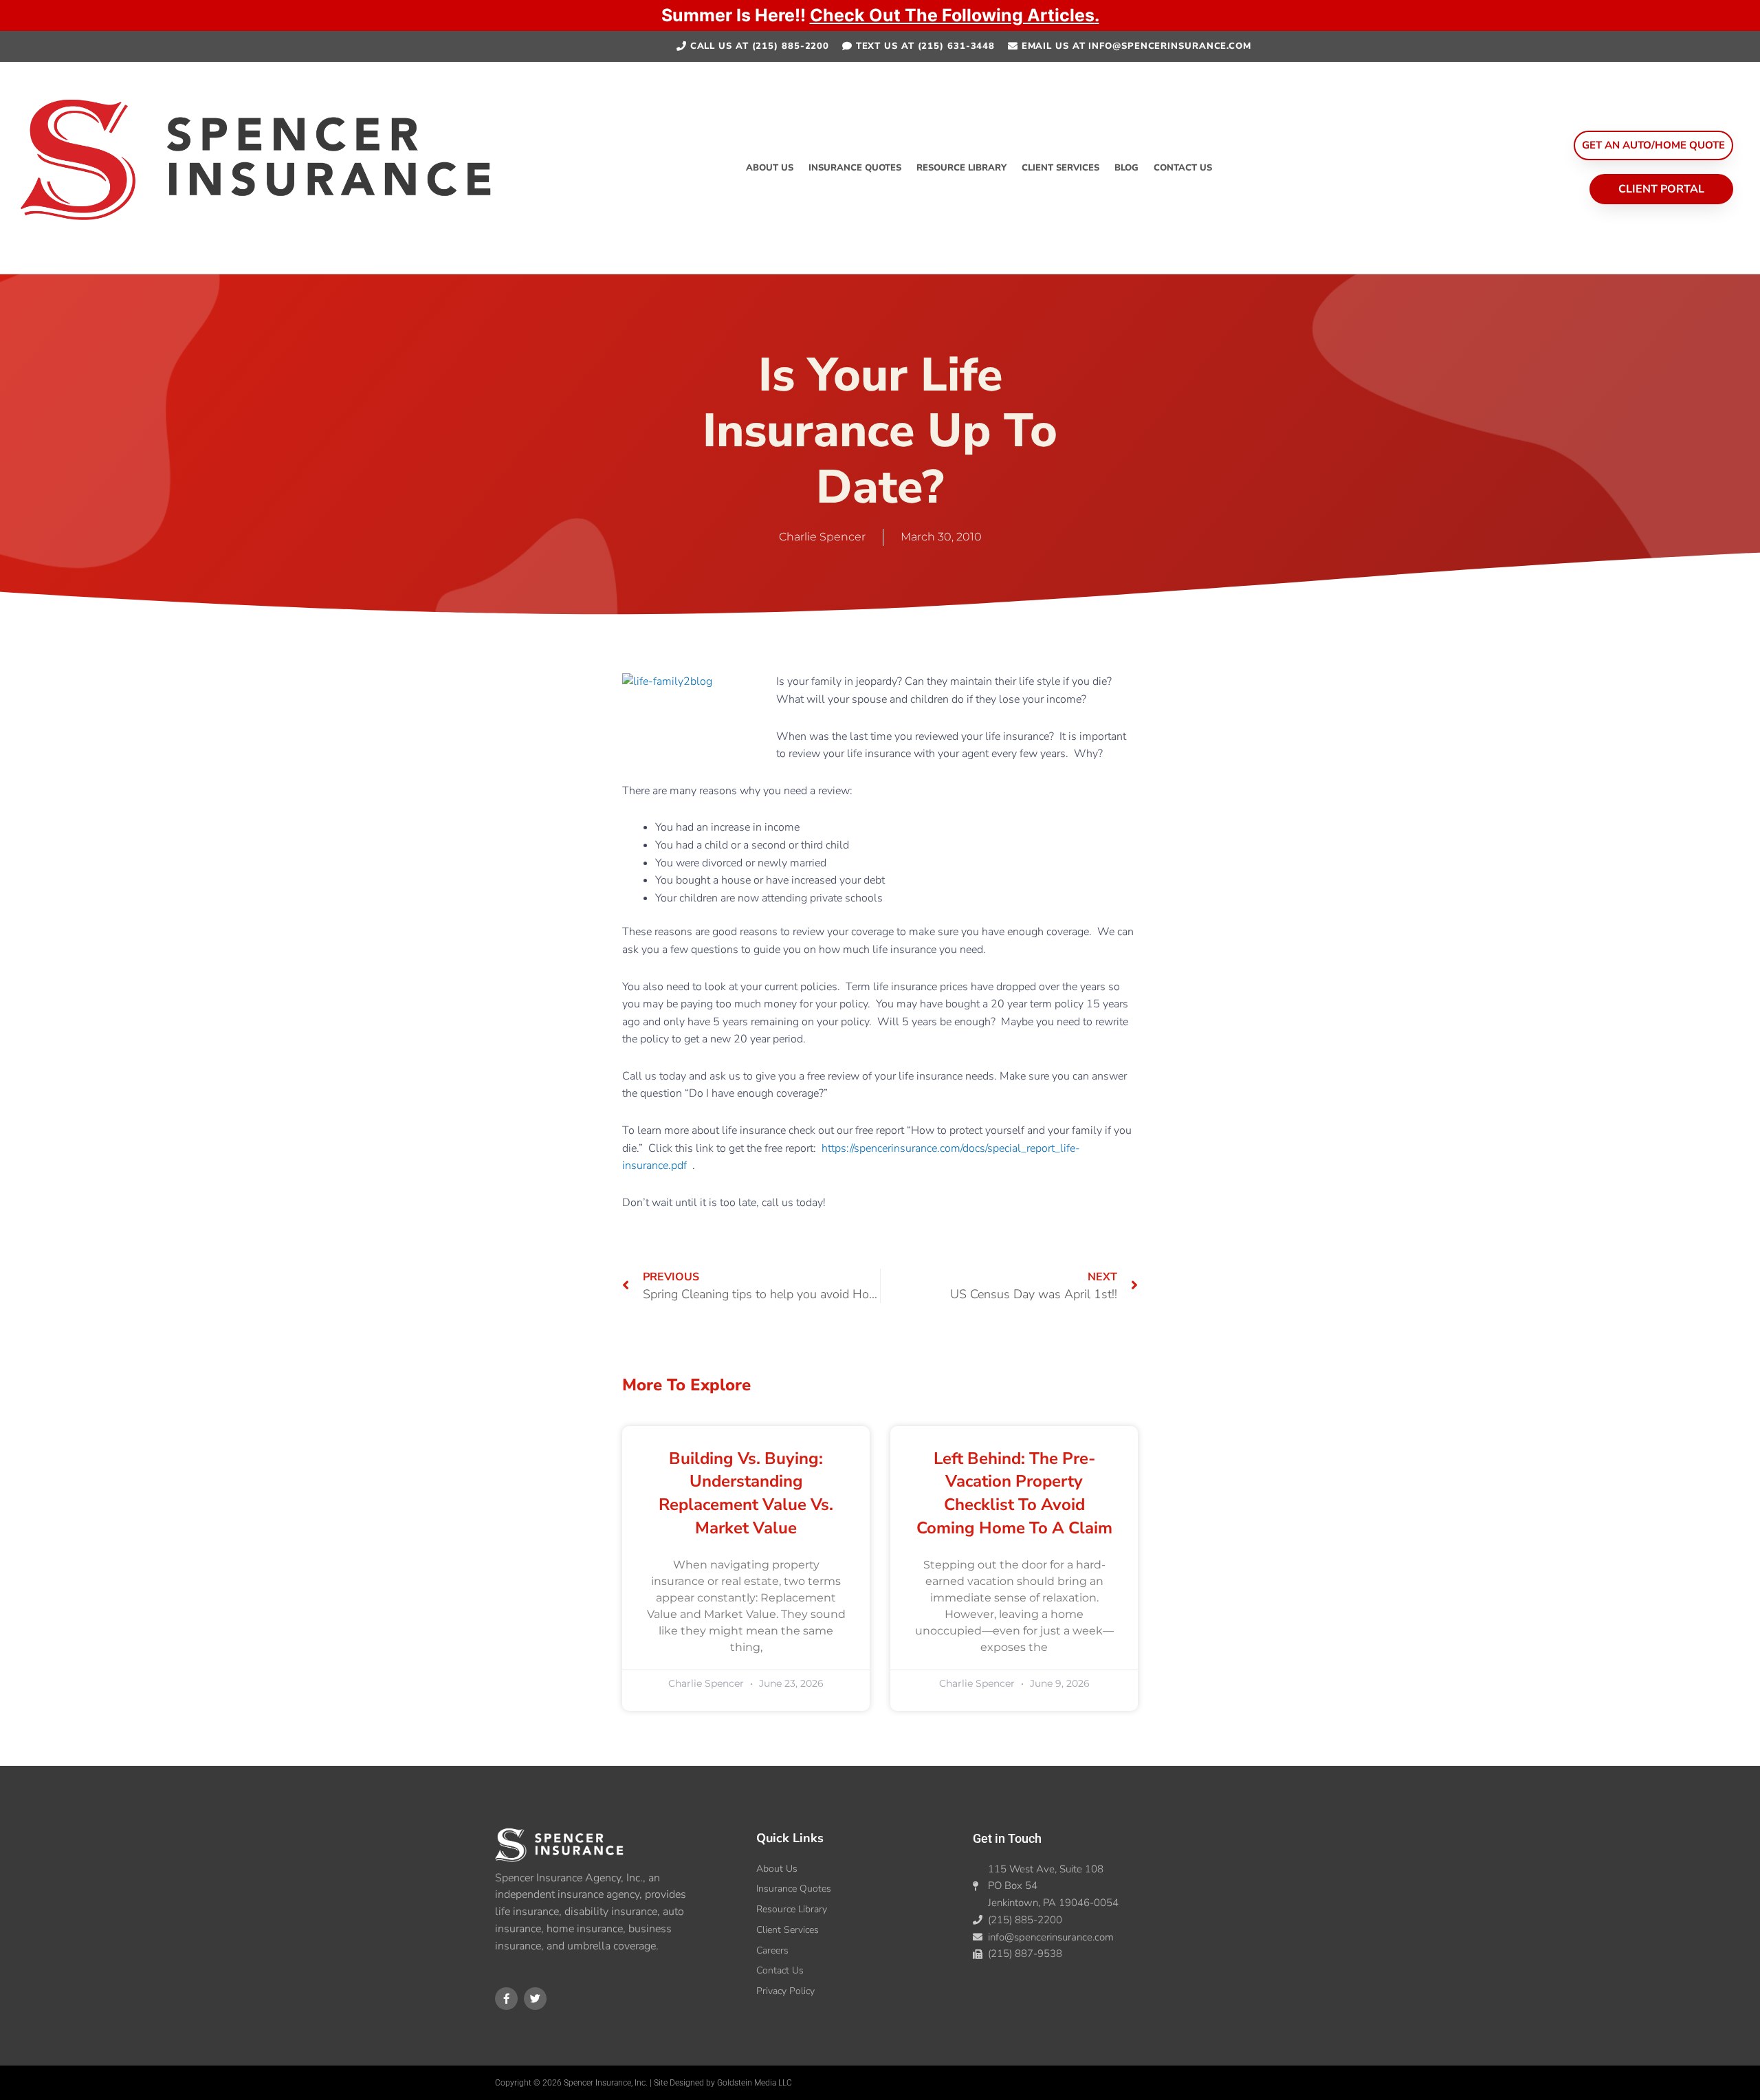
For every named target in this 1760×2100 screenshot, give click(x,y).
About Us (770, 168)
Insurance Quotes (855, 168)
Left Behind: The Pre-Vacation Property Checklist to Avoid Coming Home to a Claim (1014, 1493)
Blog (1126, 168)
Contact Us (1183, 168)
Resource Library (961, 168)
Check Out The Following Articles (952, 15)
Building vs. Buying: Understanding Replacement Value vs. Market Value (746, 1493)
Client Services (1060, 168)
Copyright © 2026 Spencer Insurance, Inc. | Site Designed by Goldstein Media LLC (643, 2083)
